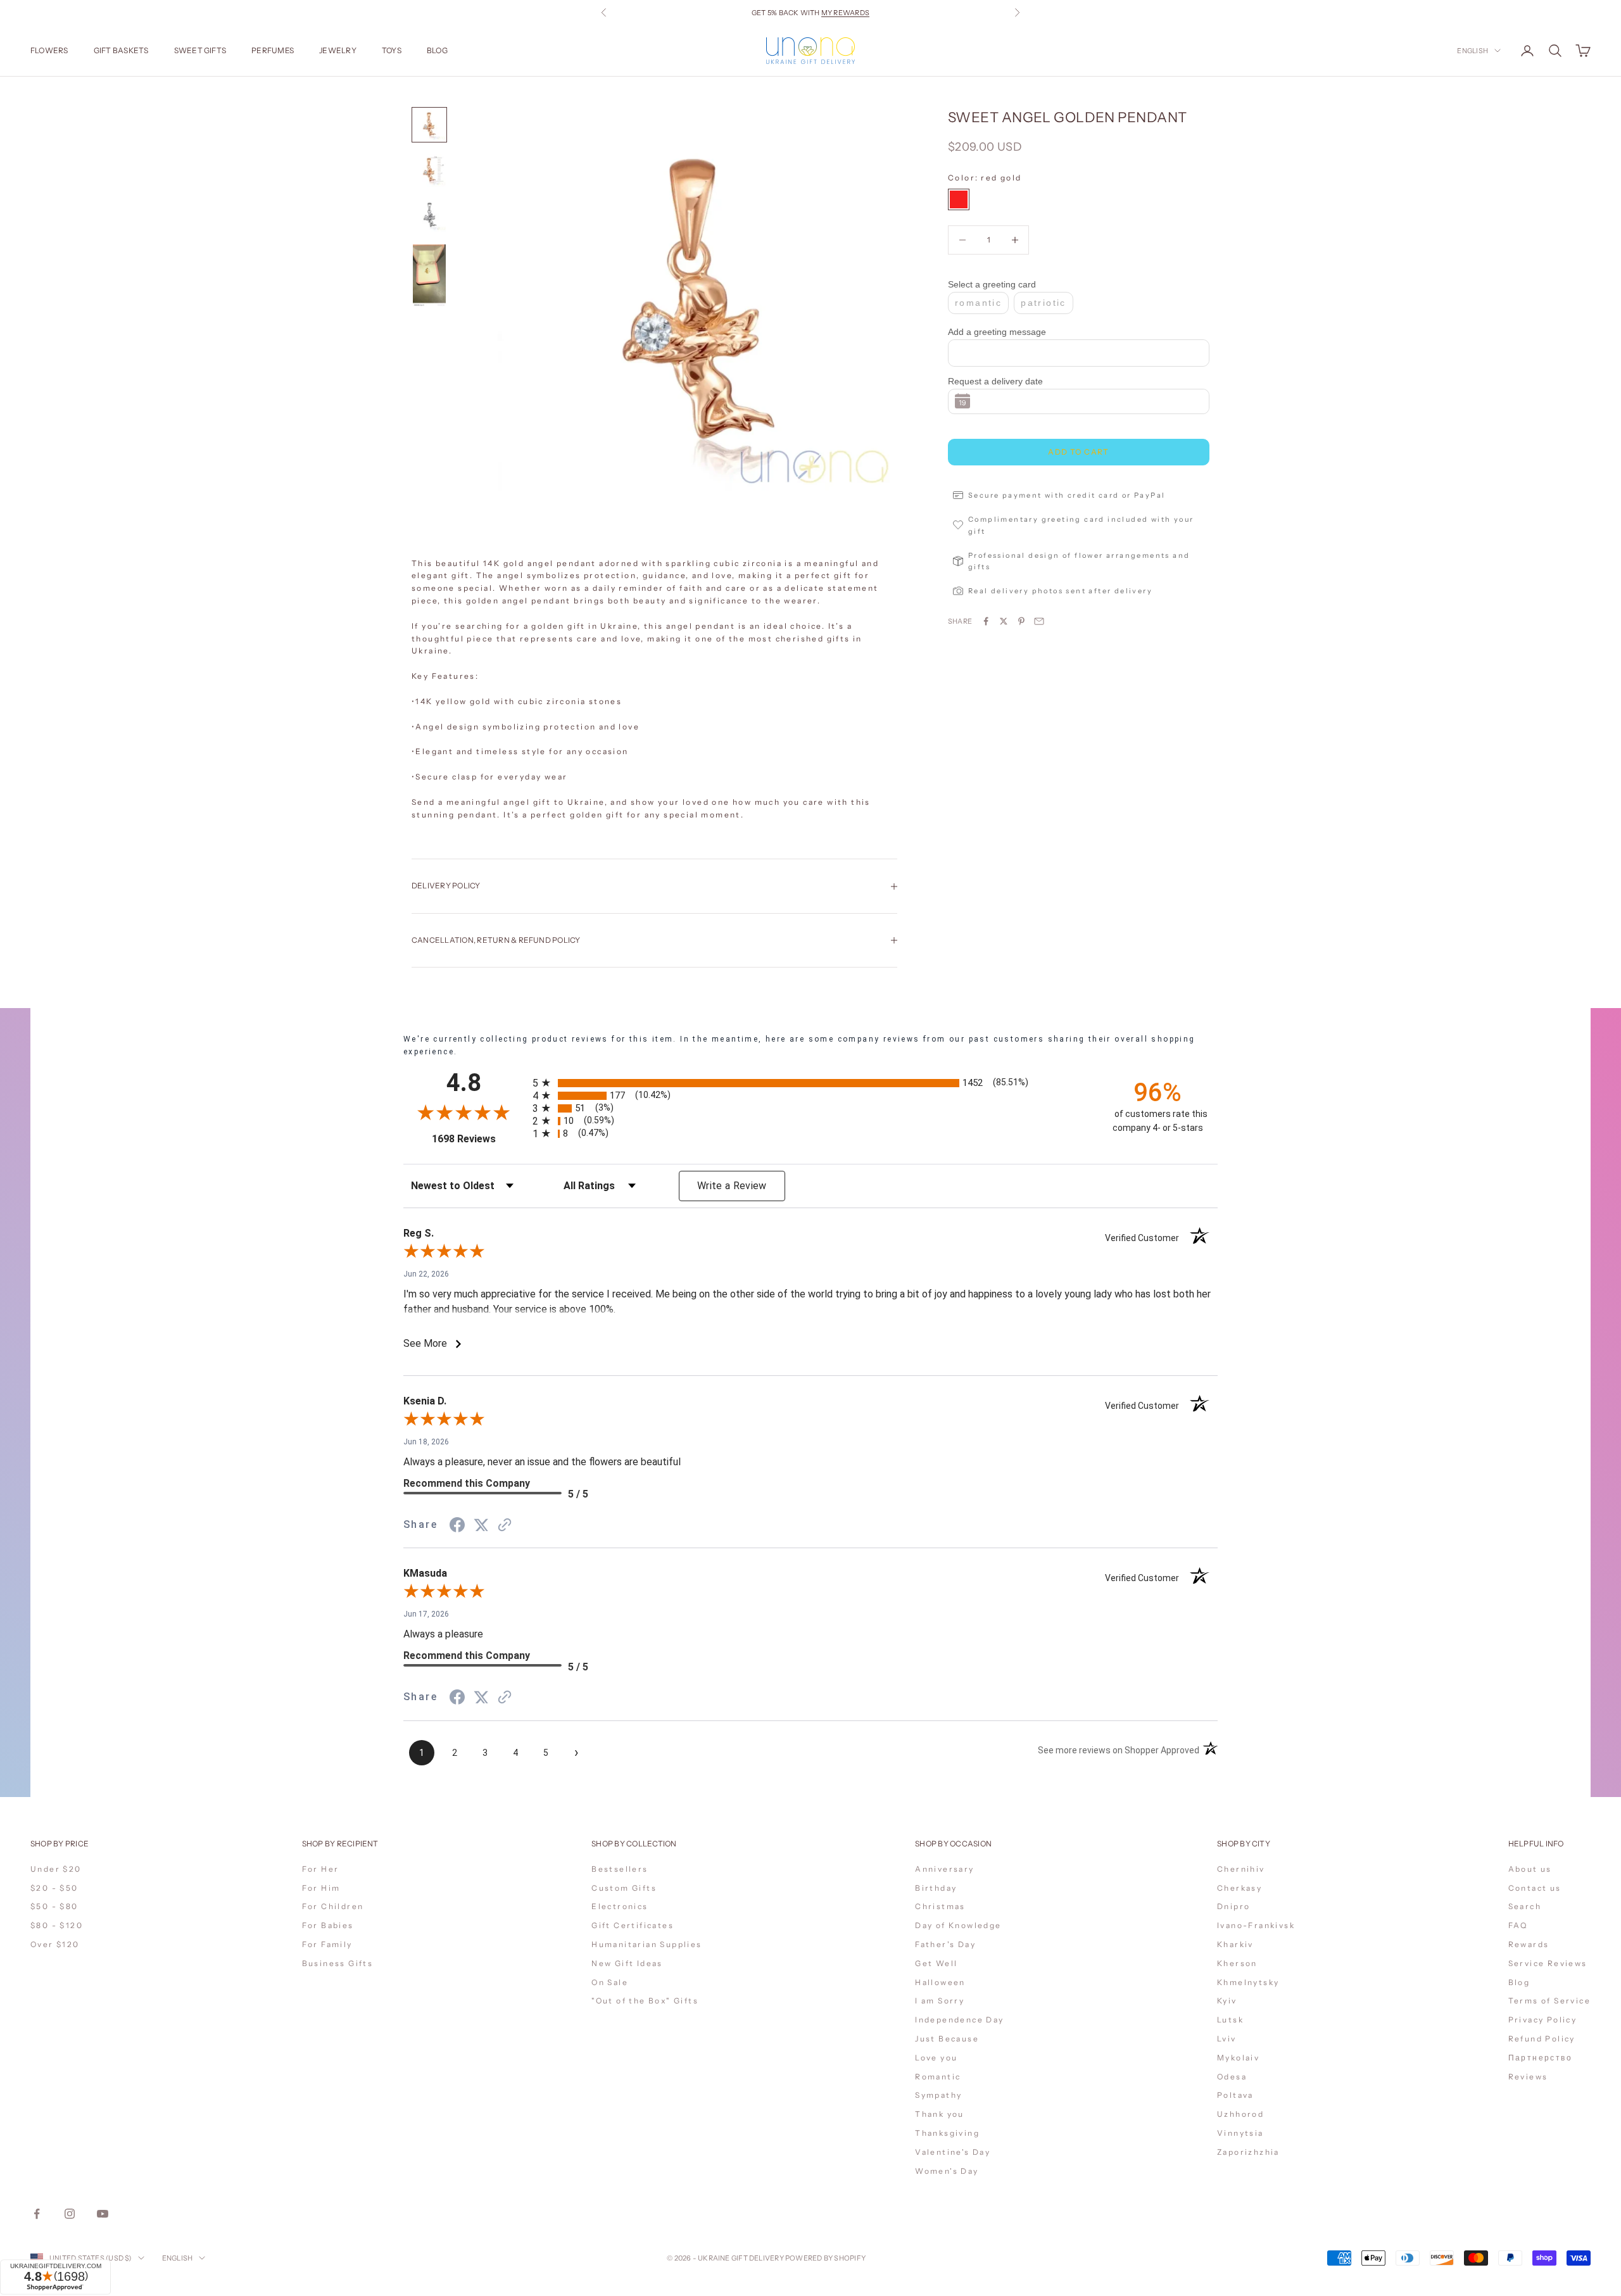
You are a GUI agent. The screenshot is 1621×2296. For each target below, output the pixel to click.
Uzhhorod (1240, 2114)
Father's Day (945, 1944)
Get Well (936, 1963)
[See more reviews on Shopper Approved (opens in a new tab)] (505, 1525)
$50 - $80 (54, 1906)
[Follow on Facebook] (37, 2214)
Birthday (936, 1888)
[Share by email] (1039, 621)
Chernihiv (1241, 1869)
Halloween (940, 1982)
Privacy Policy (1543, 2020)
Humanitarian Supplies (647, 1944)
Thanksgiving (947, 2133)
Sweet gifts (200, 50)
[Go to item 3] (429, 216)
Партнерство (1540, 2058)
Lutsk (1230, 2020)
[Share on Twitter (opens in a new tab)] (481, 1525)
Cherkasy (1239, 1888)
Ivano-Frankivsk (1256, 1925)
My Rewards (845, 13)
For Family (327, 1944)
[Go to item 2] (429, 170)
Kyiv (1227, 2001)
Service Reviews (1548, 1963)
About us (1530, 1869)
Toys (392, 50)
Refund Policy (1542, 2039)
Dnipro (1233, 1906)
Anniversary (944, 1869)
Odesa (1232, 2077)
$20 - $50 (54, 1888)
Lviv (1227, 2039)
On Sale (610, 1982)
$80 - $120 (57, 1925)
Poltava (1235, 2095)
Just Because (947, 2039)
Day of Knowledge (958, 1925)
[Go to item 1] (429, 125)
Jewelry (338, 50)
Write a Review (732, 1186)
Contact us (1535, 1888)
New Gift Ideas (627, 1963)
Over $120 (55, 1944)
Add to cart (1079, 452)
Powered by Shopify (825, 2258)
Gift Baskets (121, 50)
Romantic (938, 2077)
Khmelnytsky (1248, 1982)
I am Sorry (940, 2001)
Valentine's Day (953, 2152)
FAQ (1518, 1925)
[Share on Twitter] (1004, 621)
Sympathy (938, 2095)
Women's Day (947, 2171)
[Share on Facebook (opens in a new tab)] (457, 1525)
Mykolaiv (1238, 2058)
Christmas (940, 1906)
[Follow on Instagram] (70, 2214)
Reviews (1528, 2077)
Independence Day (959, 2020)
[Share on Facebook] (986, 621)
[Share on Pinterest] (1021, 621)
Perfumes (273, 50)
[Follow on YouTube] (103, 2214)
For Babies (328, 1925)
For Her (321, 1869)
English (1473, 51)
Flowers (49, 50)
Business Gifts (338, 1963)
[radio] (812, 1083)
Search (1525, 1906)
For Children (333, 1906)
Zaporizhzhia (1248, 2152)
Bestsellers (620, 1869)
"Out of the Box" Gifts (645, 2001)
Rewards (1529, 1944)
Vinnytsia (1240, 2133)
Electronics (620, 1906)
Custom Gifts (624, 1888)
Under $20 (56, 1869)
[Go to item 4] (429, 276)
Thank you (940, 2114)
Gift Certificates (633, 1925)
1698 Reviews (478, 1139)
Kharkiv (1235, 1944)
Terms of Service (1549, 2001)
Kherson (1237, 1963)
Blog (437, 50)
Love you (936, 2058)
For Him (321, 1888)
